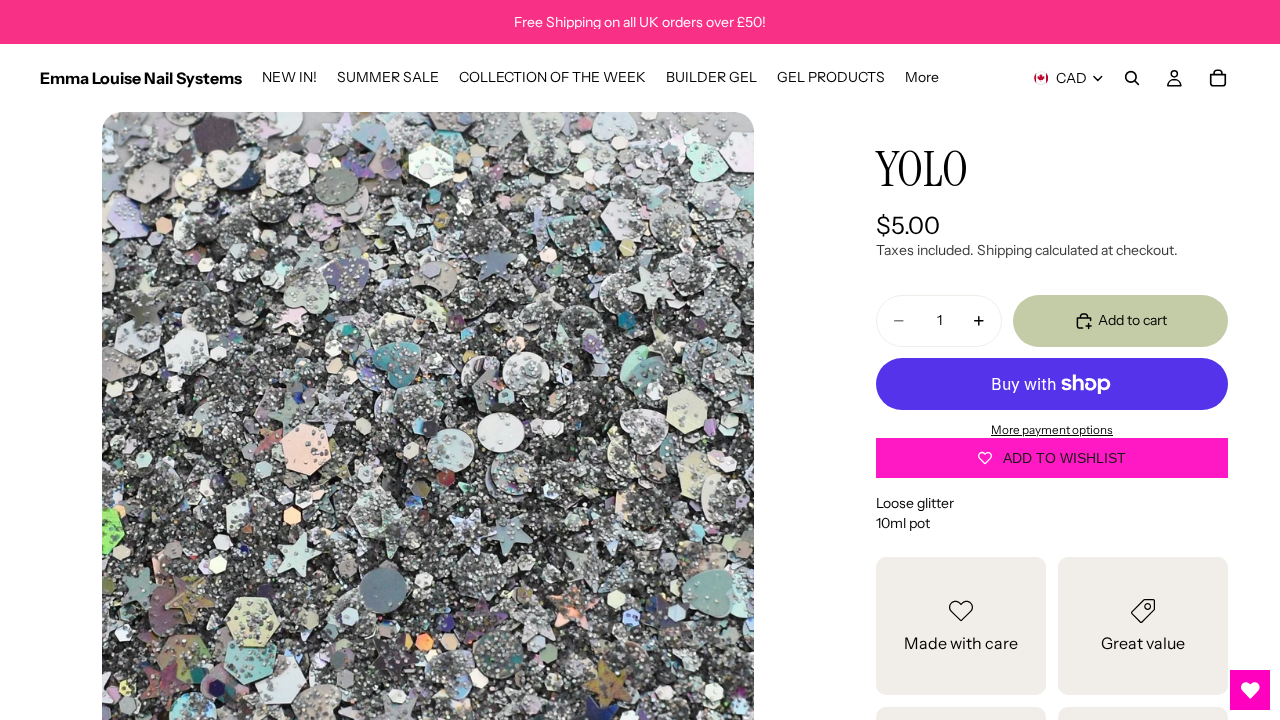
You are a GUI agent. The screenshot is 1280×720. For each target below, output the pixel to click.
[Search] (1132, 78)
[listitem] (922, 78)
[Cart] (1218, 78)
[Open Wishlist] (1250, 690)
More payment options (1052, 430)
